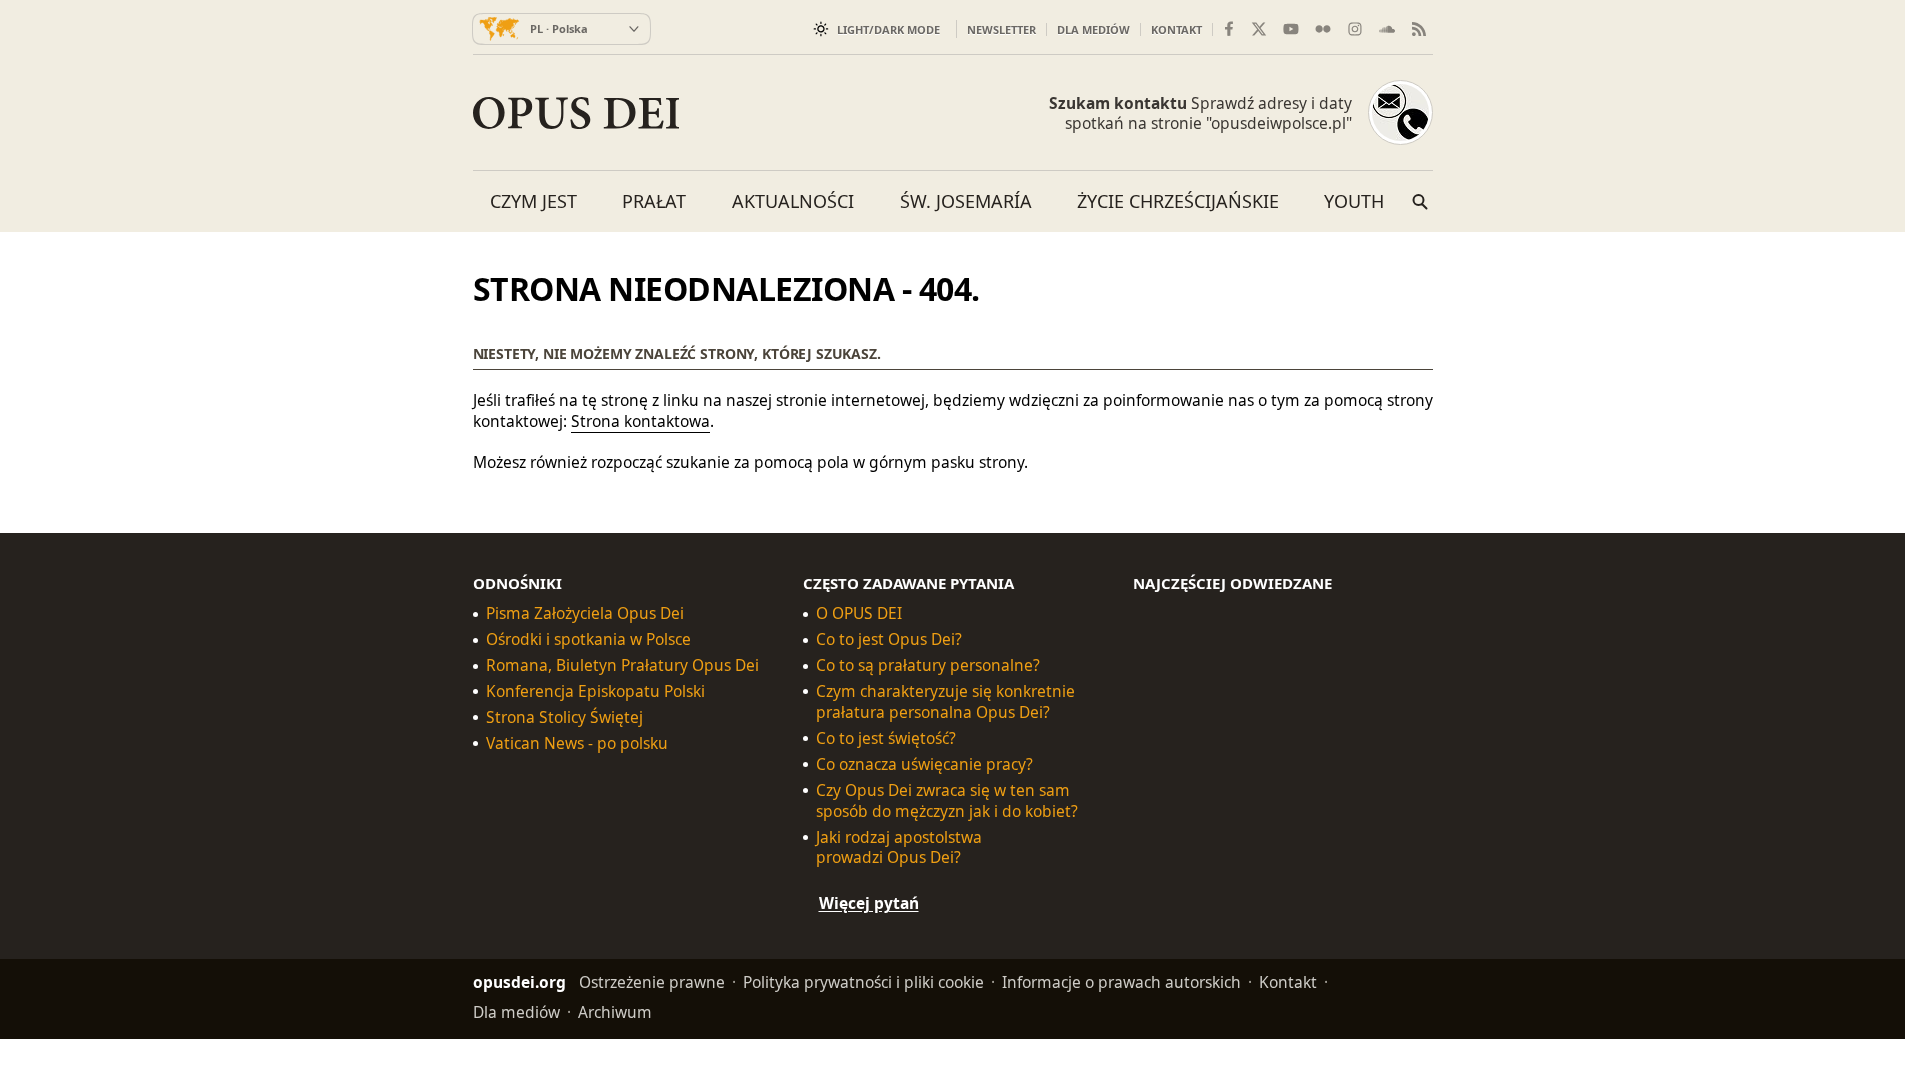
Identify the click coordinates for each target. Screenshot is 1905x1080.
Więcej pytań (869, 903)
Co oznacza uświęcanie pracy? (924, 763)
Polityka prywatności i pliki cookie (863, 982)
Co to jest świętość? (886, 738)
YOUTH (1354, 201)
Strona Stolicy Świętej (564, 717)
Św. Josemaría (966, 201)
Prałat (654, 201)
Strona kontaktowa (640, 421)
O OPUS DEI (859, 613)
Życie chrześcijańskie (1178, 201)
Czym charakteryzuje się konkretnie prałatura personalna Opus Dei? (945, 702)
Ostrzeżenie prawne (652, 982)
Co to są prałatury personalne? (928, 665)
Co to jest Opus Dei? (889, 639)
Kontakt (1176, 29)
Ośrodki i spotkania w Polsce (588, 639)
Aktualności (793, 201)
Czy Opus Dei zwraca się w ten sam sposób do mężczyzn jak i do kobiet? (947, 800)
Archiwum (615, 1012)
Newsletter (1001, 29)
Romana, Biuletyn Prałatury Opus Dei (622, 665)
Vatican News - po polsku (577, 743)
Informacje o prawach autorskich (1121, 982)
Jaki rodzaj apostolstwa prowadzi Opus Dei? (899, 847)
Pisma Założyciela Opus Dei (585, 613)
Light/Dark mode (888, 29)
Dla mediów (1093, 29)
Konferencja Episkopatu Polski (595, 691)
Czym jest (533, 201)
